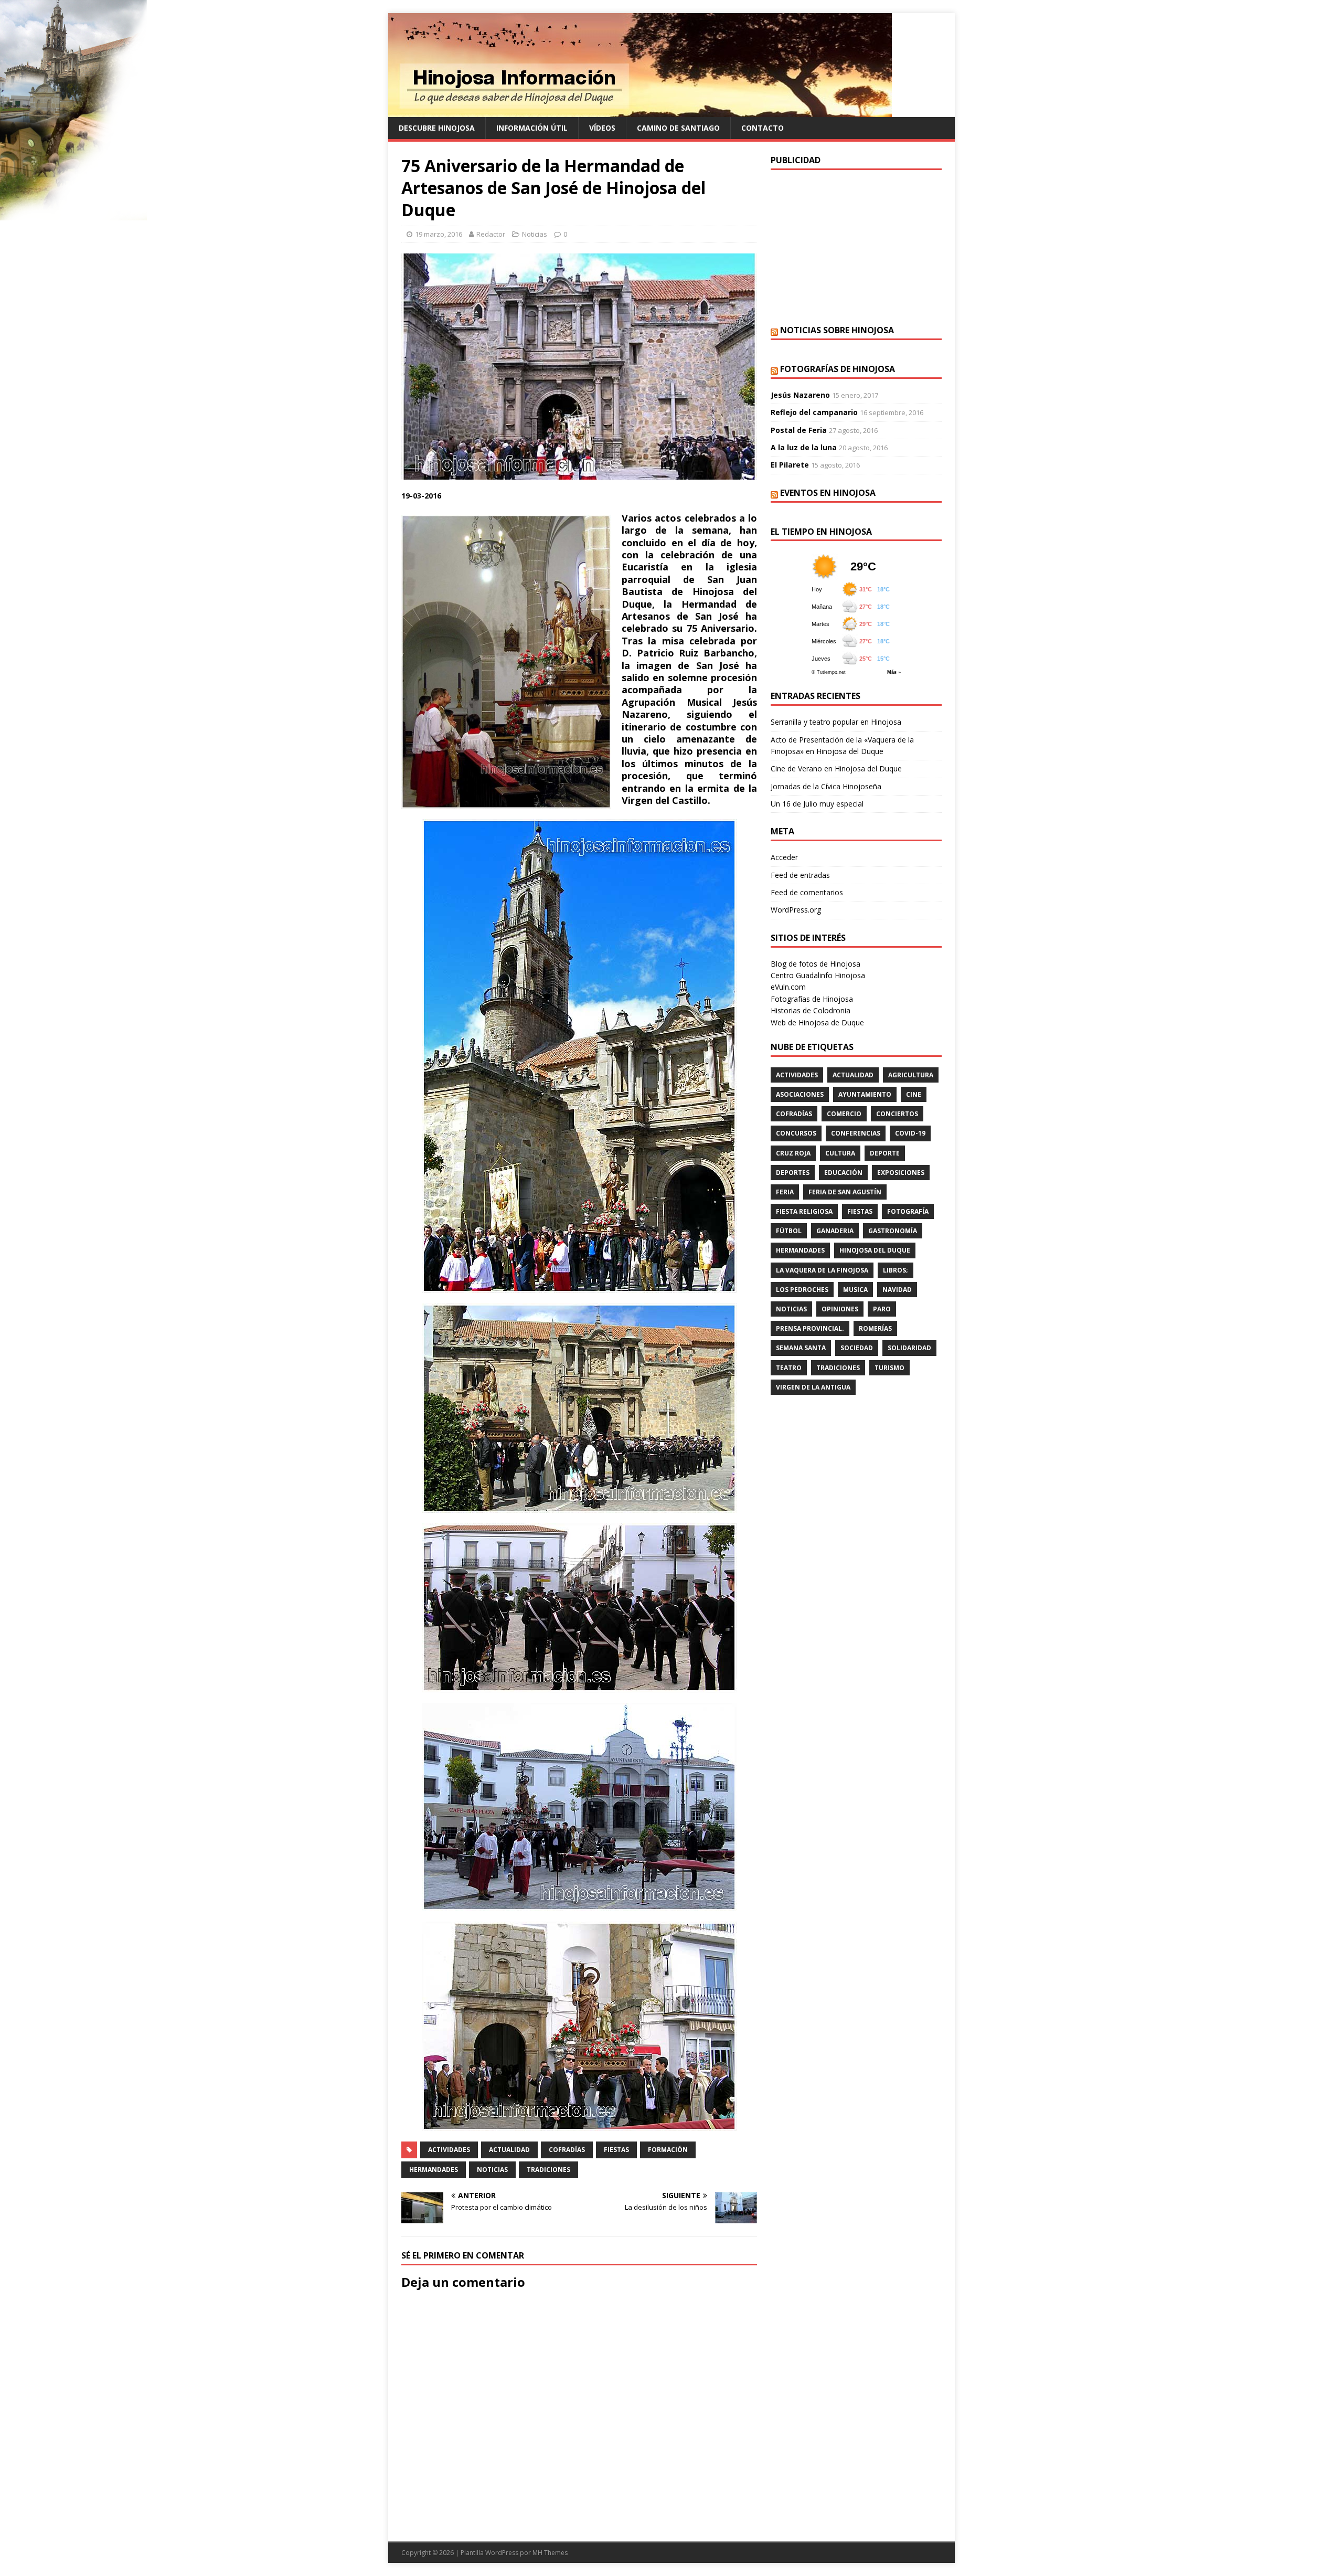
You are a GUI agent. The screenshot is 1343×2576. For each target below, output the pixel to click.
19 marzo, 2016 (439, 234)
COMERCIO (844, 1114)
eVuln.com (788, 987)
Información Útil (532, 128)
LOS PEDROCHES (802, 1290)
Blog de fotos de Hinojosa (816, 964)
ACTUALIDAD (509, 2150)
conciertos (897, 1114)
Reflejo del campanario (814, 412)
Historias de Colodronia (811, 1010)
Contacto (763, 128)
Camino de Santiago (678, 128)
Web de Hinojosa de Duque (817, 1022)
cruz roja (793, 1153)
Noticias (535, 234)
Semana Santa (801, 1348)
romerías (875, 1328)
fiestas (616, 2150)
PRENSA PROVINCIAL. (810, 1328)
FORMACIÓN (668, 2150)
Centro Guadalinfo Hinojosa (818, 975)
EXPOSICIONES (901, 1173)
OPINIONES (840, 1309)
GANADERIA (835, 1231)
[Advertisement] (856, 246)
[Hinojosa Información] (640, 111)
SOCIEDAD (857, 1348)
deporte (885, 1153)
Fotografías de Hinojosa (838, 369)
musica (855, 1290)
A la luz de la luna (804, 447)
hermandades (434, 2170)
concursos (796, 1133)
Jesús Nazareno (800, 395)
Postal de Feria (799, 430)
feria (785, 1192)
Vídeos (602, 128)
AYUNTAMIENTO (865, 1094)
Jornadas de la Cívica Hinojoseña (826, 786)
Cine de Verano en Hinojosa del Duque (836, 768)
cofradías (567, 2150)
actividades (449, 2150)
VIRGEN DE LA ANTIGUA (813, 1387)
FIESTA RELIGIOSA (804, 1211)
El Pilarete (790, 465)
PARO (882, 1309)
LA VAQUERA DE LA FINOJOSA (822, 1270)
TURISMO (889, 1368)
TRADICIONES (548, 2170)
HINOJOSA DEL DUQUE (875, 1250)
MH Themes (550, 2553)
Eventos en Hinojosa (828, 493)
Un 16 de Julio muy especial (817, 804)
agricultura (911, 1075)
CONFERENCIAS (856, 1133)
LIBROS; (896, 1270)
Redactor (491, 234)
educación (843, 1173)
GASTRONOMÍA (893, 1231)
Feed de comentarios (807, 892)
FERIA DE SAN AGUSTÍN (845, 1192)
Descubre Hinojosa (437, 128)
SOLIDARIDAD (909, 1348)
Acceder (784, 857)
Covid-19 (910, 1133)
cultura (840, 1153)
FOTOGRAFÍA (908, 1211)
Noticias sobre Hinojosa (837, 330)
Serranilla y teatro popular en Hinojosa (836, 722)
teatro (789, 1368)
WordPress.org (796, 910)
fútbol (789, 1231)
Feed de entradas (800, 875)
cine (914, 1094)
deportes (793, 1173)
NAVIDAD (897, 1290)
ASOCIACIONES (800, 1094)
